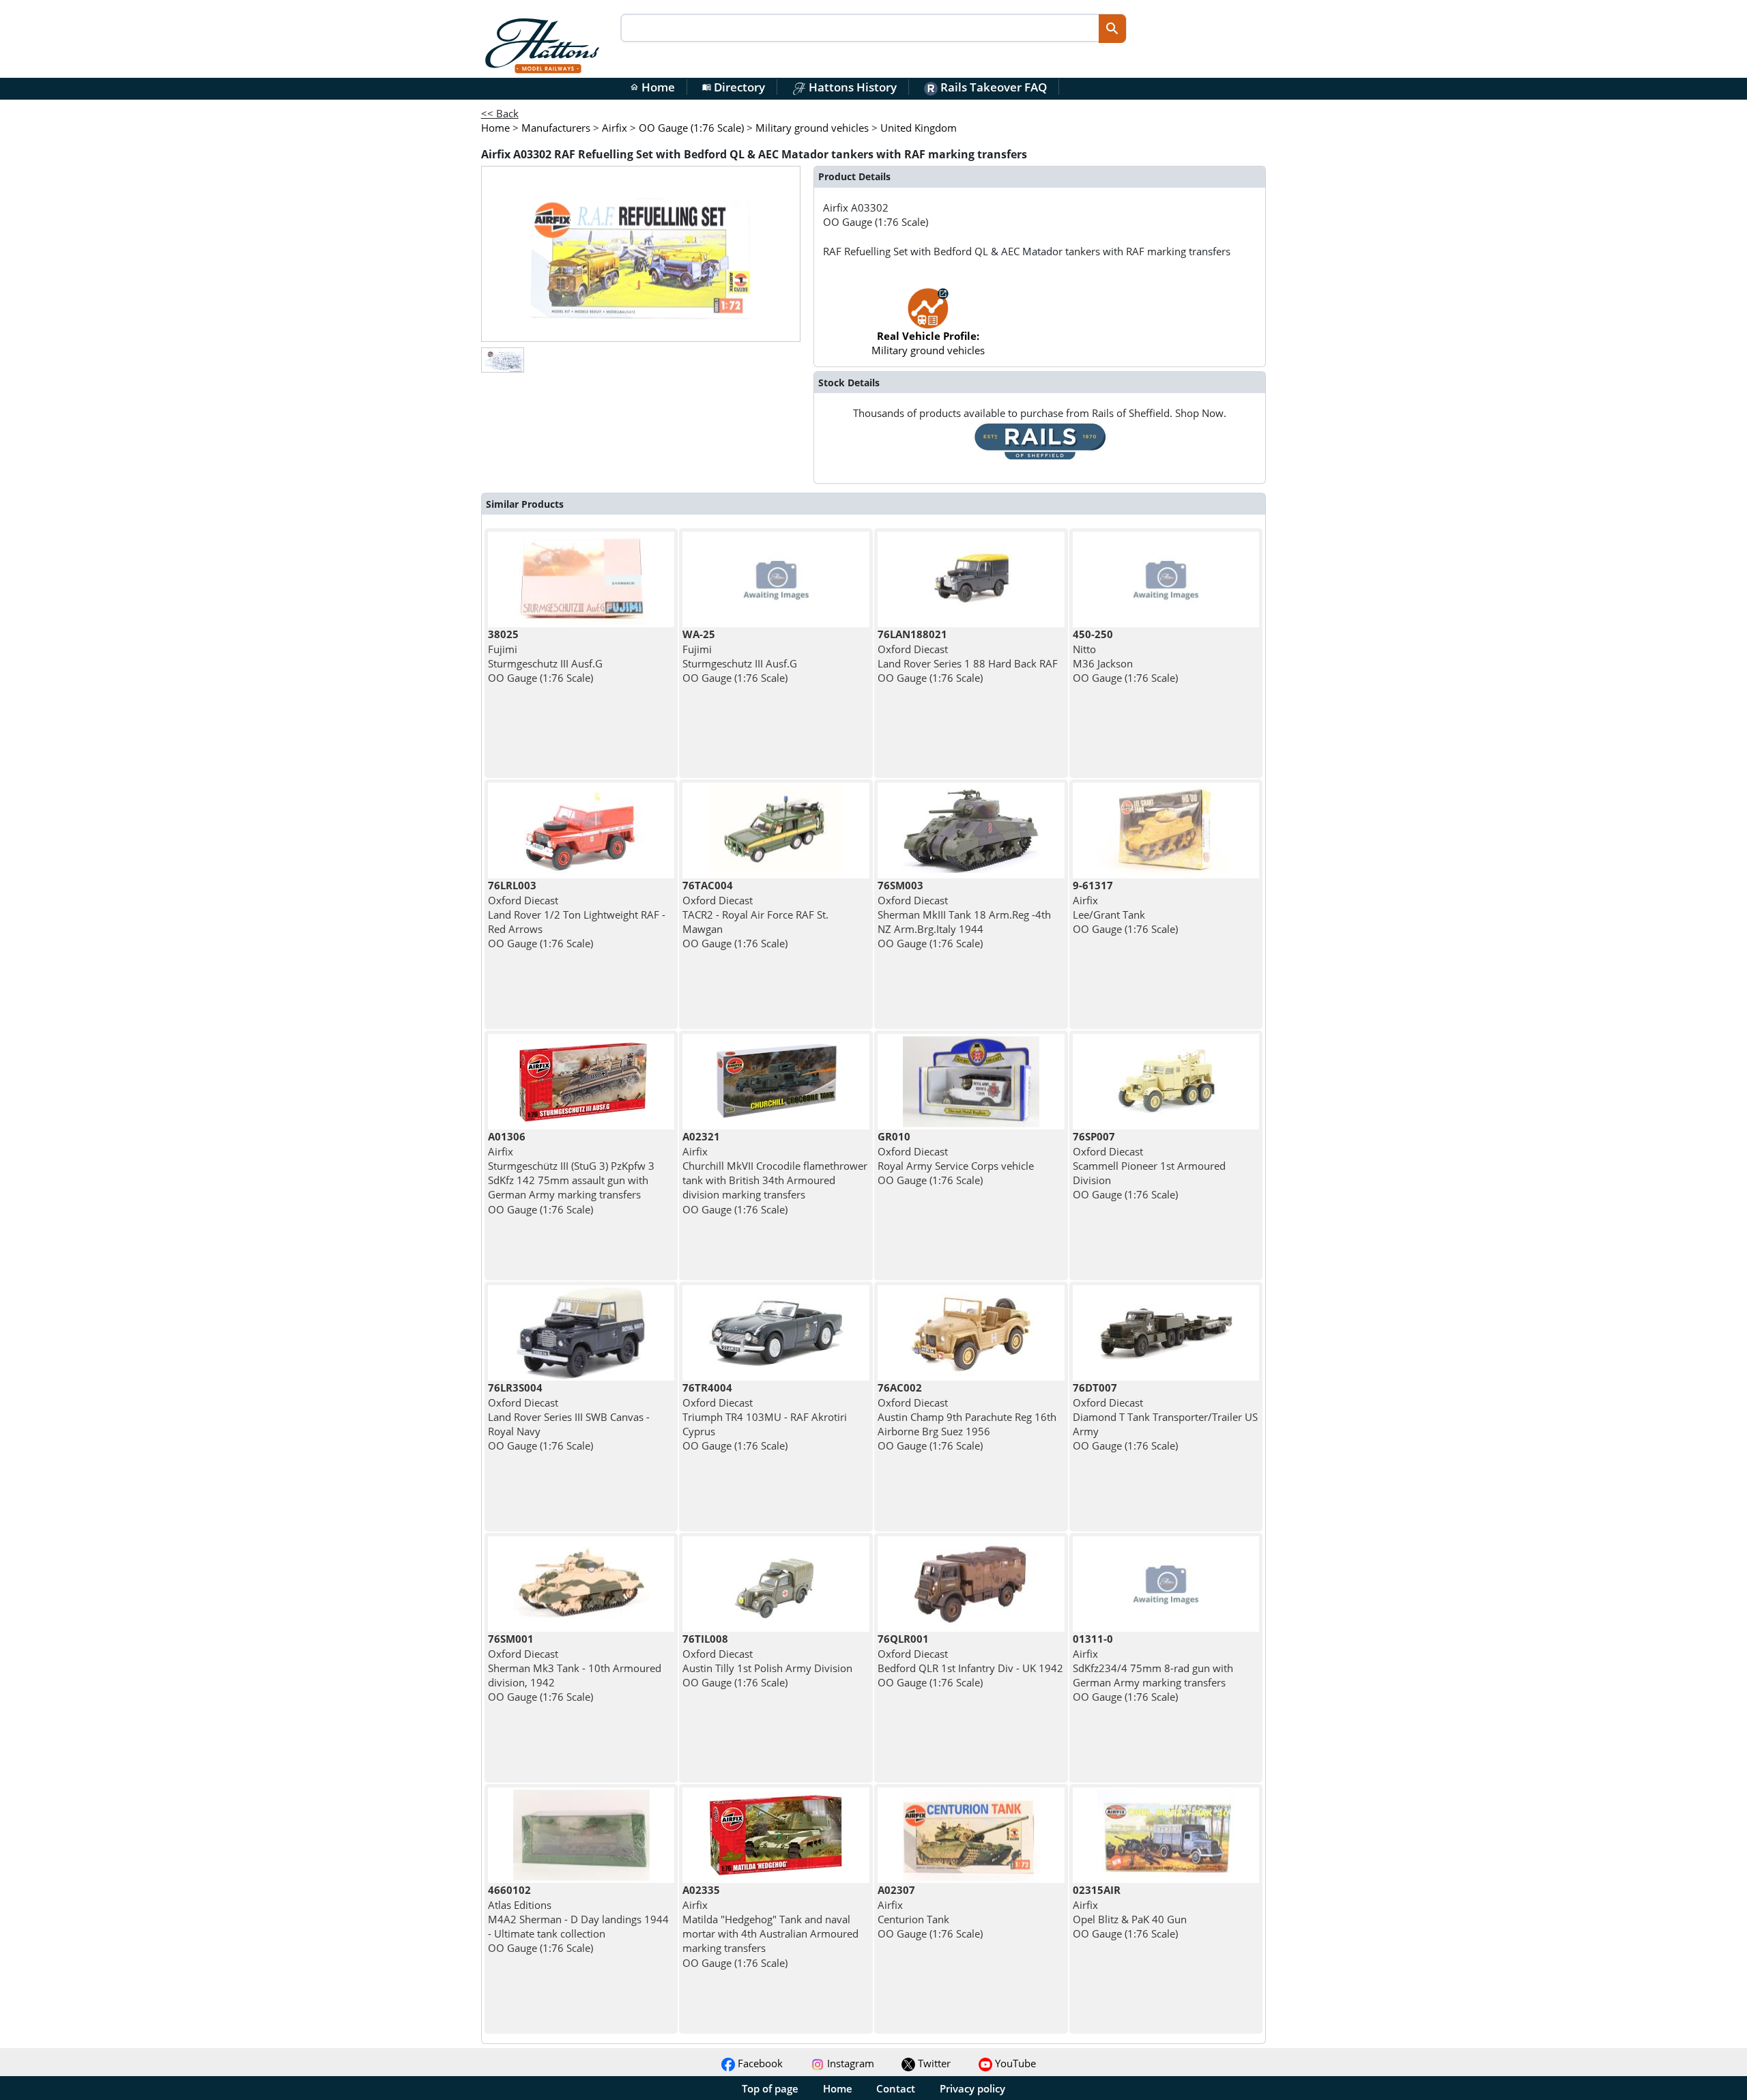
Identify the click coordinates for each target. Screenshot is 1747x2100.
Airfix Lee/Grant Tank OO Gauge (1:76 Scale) (1125, 907)
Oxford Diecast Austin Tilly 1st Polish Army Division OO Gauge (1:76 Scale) (767, 1660)
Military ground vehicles (928, 343)
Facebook (759, 2063)
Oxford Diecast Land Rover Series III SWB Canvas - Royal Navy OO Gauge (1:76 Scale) (569, 1416)
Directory (734, 87)
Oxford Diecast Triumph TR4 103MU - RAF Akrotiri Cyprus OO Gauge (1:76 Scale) (765, 1416)
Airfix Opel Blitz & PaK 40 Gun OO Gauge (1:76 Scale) (1130, 1912)
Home (652, 87)
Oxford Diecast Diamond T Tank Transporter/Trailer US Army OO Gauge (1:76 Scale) (1165, 1416)
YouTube (1014, 2063)
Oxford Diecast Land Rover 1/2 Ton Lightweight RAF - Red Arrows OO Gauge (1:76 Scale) (577, 914)
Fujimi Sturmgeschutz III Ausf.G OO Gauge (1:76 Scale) (545, 656)
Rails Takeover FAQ (992, 87)
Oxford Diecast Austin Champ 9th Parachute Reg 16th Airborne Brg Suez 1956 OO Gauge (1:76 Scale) (967, 1416)
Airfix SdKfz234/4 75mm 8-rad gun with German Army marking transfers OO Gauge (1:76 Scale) (1153, 1668)
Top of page (770, 2088)
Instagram (849, 2063)
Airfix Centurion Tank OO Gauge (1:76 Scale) (930, 1912)
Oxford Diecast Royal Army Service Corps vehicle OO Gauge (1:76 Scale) (956, 1158)
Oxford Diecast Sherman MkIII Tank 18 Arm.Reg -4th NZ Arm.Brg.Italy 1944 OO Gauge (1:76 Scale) (964, 914)
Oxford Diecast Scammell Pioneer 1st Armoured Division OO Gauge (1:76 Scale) (1149, 1165)
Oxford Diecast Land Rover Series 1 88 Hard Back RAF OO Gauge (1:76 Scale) (968, 656)
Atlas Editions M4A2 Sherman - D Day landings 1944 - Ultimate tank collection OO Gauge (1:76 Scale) (578, 1919)
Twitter (933, 2063)
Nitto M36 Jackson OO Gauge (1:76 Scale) (1125, 656)
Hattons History (851, 87)
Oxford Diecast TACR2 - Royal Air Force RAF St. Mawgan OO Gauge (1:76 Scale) (755, 914)
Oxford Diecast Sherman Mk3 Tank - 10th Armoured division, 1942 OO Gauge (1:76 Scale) (575, 1668)
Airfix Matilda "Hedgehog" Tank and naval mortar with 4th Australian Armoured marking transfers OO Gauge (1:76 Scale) (770, 1926)
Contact (896, 2088)
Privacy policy (972, 2088)
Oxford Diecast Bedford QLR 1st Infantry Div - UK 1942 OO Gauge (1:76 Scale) (970, 1660)
